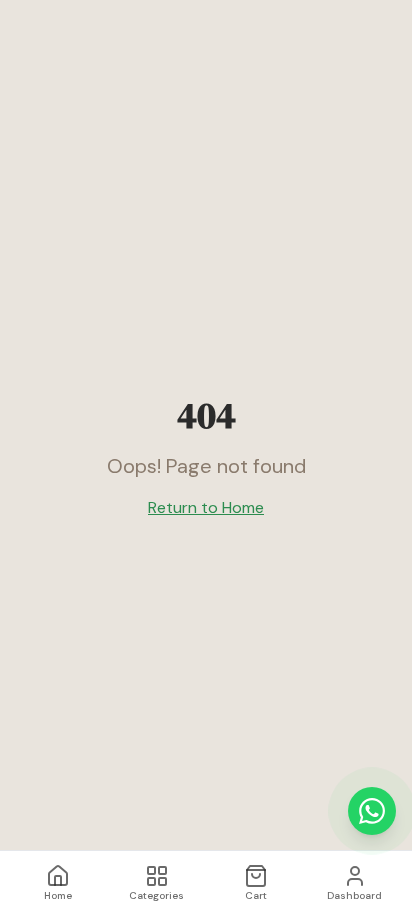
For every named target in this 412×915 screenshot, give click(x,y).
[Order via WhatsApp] (372, 811)
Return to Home (206, 507)
